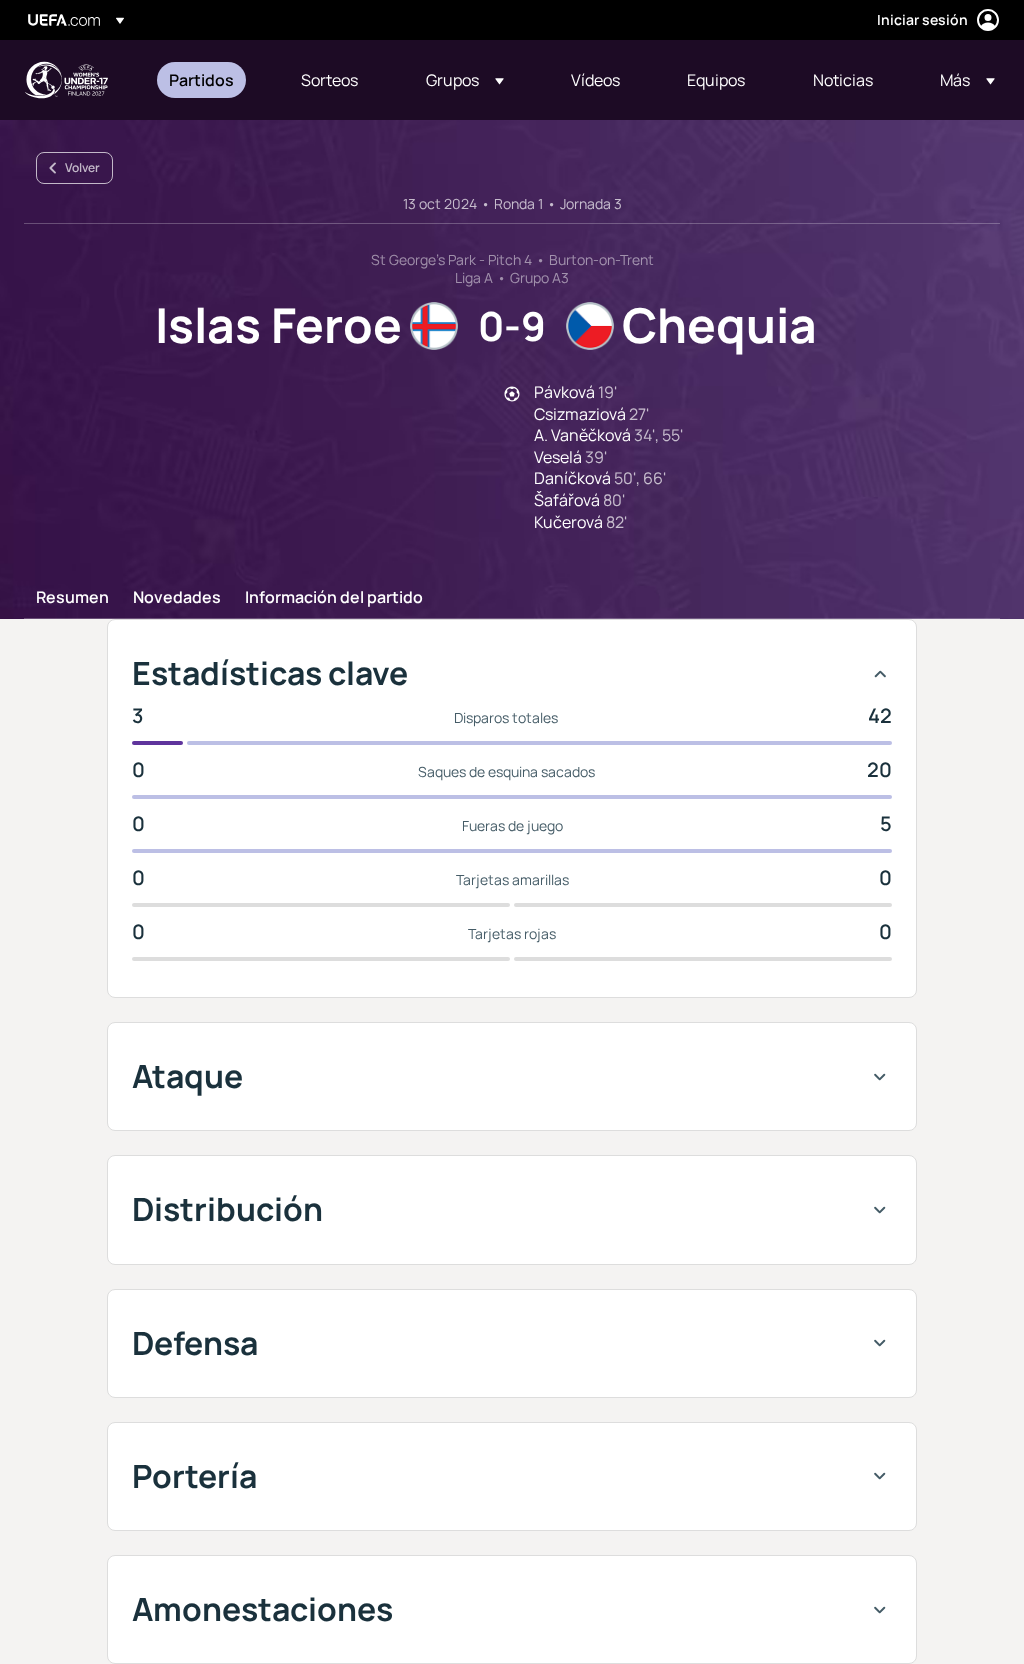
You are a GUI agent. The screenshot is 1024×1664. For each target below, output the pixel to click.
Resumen (72, 598)
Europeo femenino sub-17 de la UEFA (66, 80)
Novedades (177, 598)
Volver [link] (82, 167)
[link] (201, 80)
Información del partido (334, 598)
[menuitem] (210, 80)
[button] (465, 80)
